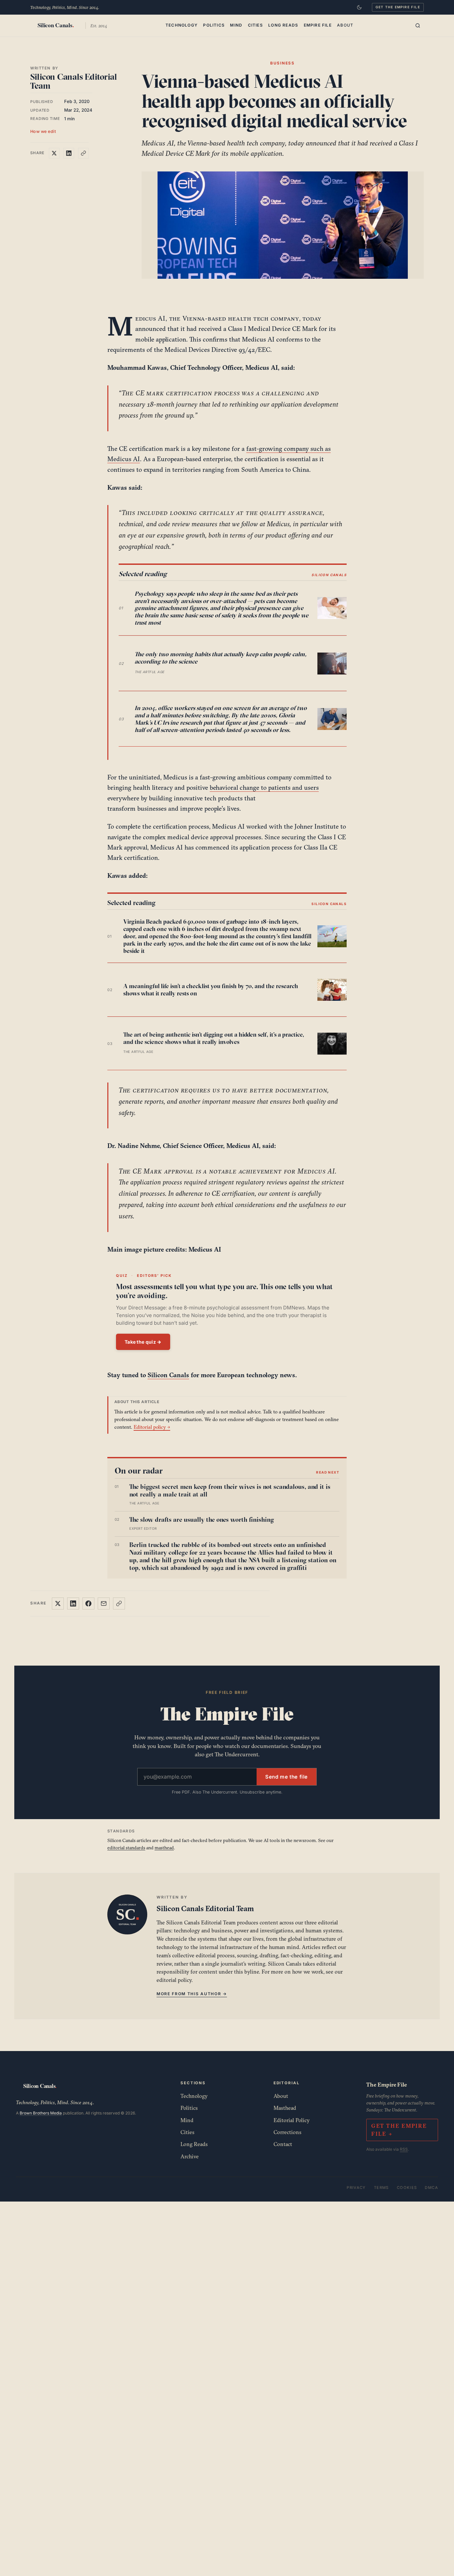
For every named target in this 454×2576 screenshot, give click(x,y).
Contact (283, 2144)
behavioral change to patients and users (264, 787)
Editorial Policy (292, 2120)
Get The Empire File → (399, 2130)
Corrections (287, 2132)
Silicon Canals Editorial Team (74, 81)
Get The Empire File (398, 7)
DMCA (431, 2188)
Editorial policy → (152, 1427)
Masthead (285, 2108)
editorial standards (126, 1848)
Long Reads (283, 25)
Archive (190, 2156)
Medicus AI (150, 318)
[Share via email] (104, 1603)
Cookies (407, 2188)
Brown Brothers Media (41, 2113)
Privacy (356, 2188)
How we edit (43, 131)
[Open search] (418, 26)
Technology (182, 25)
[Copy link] (83, 153)
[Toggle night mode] (359, 7)
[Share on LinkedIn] (69, 153)
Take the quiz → (143, 1342)
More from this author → (192, 1994)
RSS (404, 2149)
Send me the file (286, 1777)
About (345, 25)
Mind (236, 25)
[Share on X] (54, 153)
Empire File (318, 25)
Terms (381, 2188)
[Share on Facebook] (88, 1603)
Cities (255, 25)
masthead (164, 1848)
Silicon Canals (168, 1375)
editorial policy (174, 1980)
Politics (214, 25)
